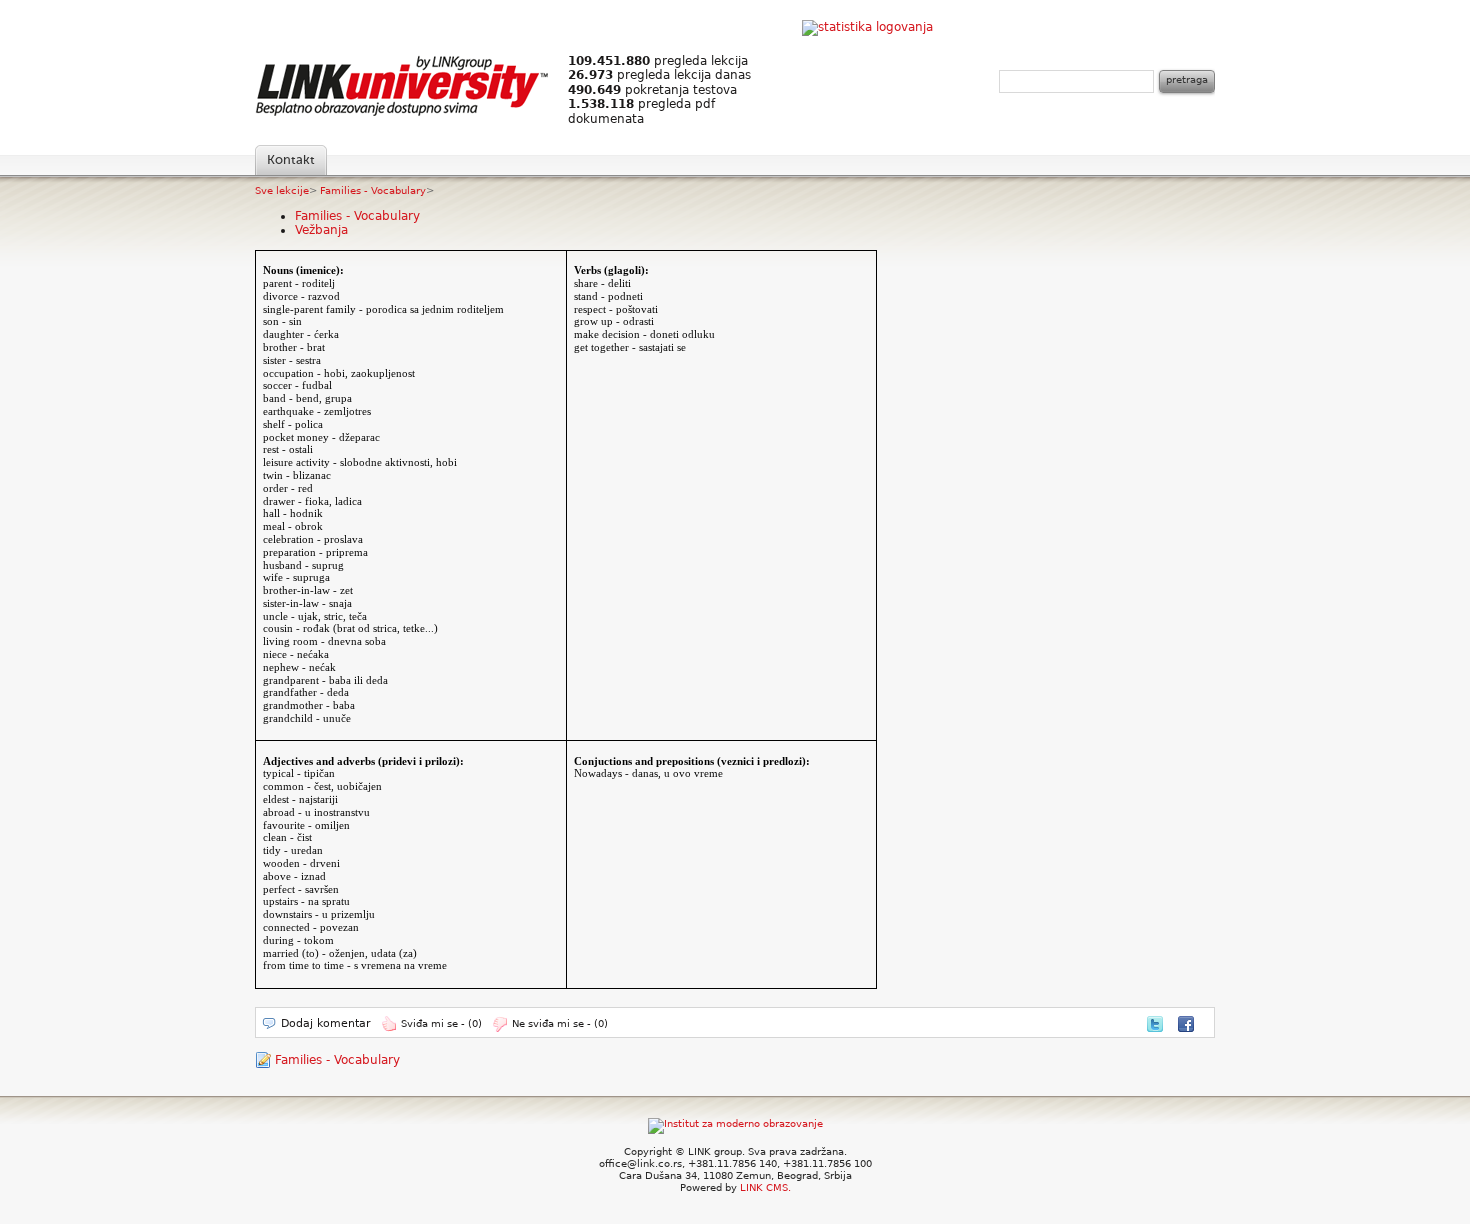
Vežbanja (321, 230)
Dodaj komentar (326, 1023)
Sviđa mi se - (441, 1023)
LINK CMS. (765, 1187)
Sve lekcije (282, 190)
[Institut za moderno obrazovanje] (735, 1123)
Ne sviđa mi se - (560, 1023)
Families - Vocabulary (373, 190)
